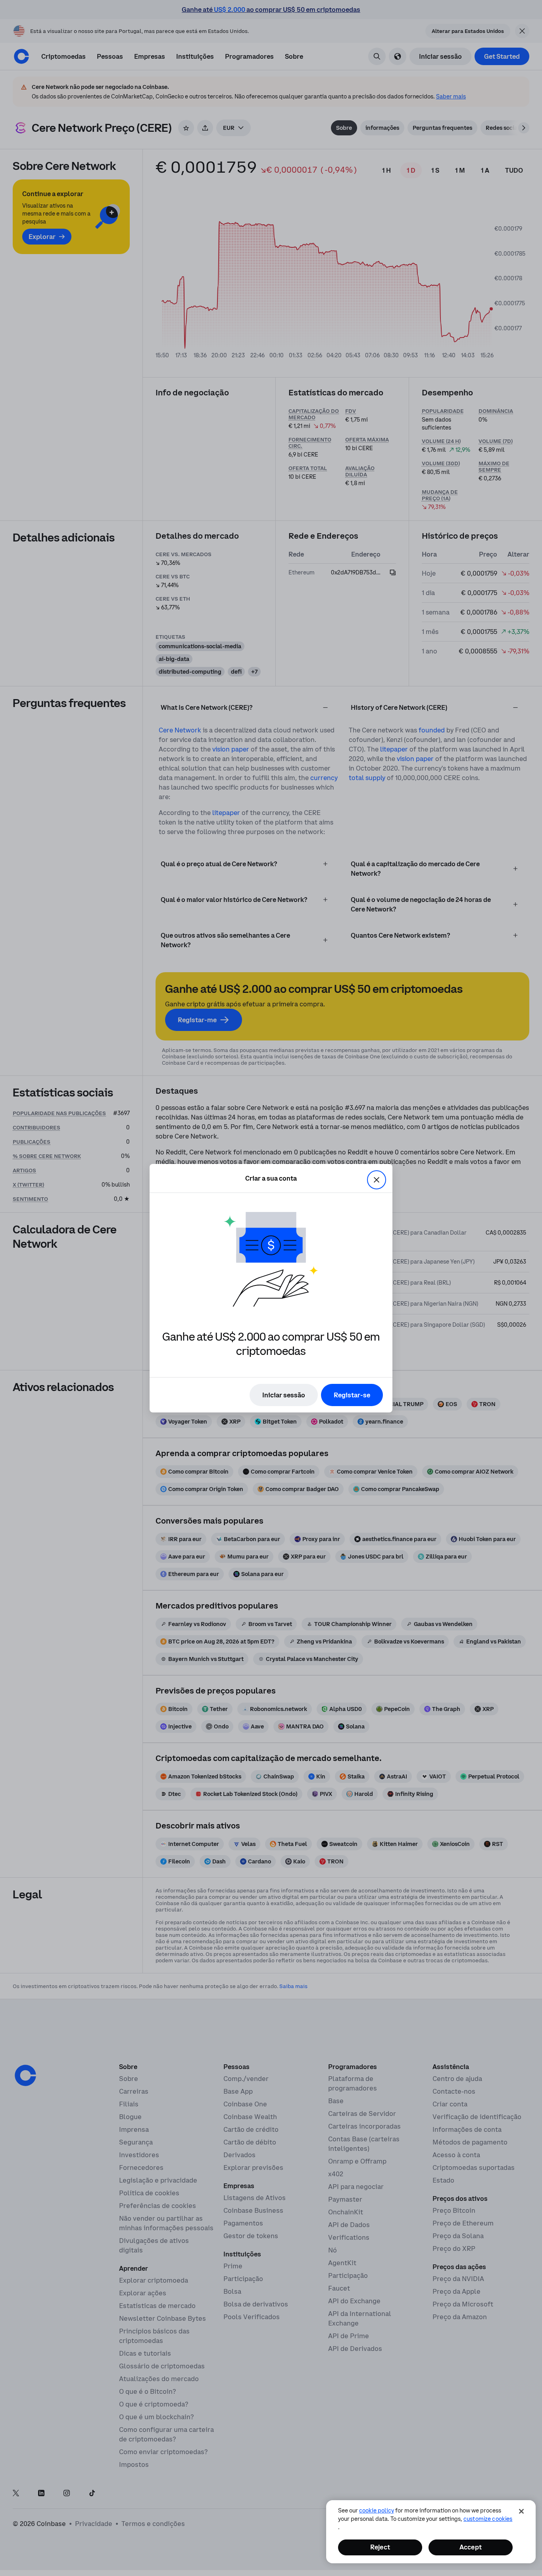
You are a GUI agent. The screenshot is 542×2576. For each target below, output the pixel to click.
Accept (471, 2547)
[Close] (521, 2511)
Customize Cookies (488, 2519)
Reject (380, 2547)
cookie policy (377, 2510)
